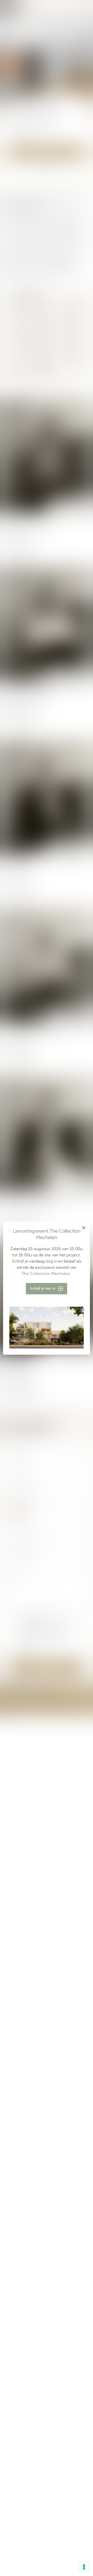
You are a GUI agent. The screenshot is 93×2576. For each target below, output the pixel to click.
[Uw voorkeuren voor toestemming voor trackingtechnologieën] (84, 2567)
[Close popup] (84, 1228)
